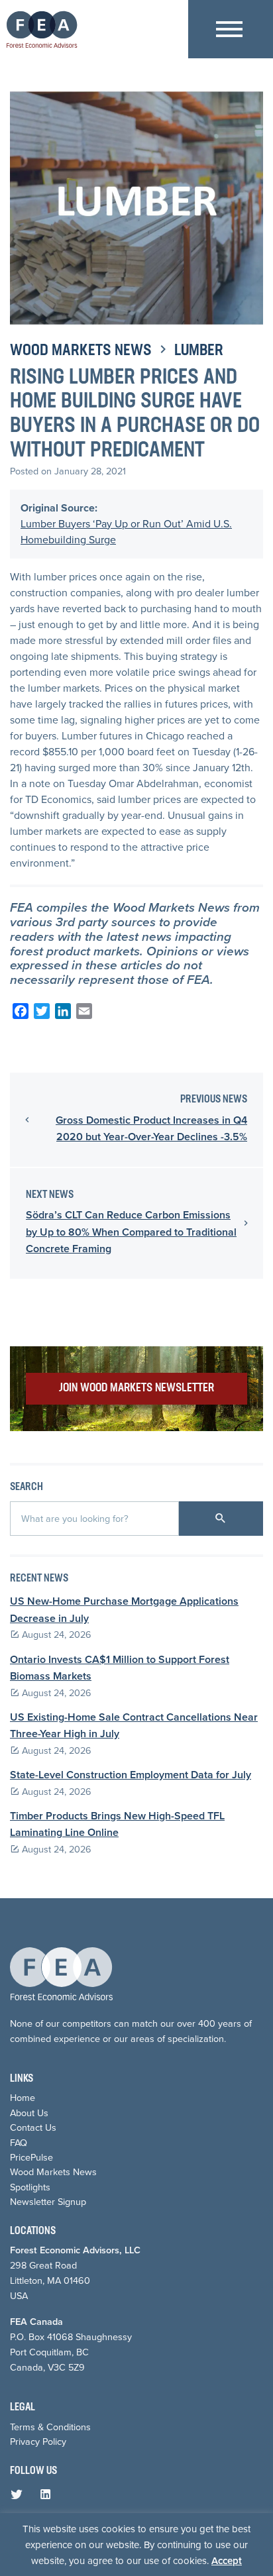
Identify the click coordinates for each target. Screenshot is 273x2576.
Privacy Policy (38, 2442)
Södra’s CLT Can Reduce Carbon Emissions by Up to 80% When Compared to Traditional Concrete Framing (131, 1232)
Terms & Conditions (50, 2427)
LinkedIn (48, 2497)
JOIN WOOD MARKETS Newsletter (136, 1388)
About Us (29, 2113)
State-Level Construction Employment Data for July (131, 1775)
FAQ (19, 2143)
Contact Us (33, 2127)
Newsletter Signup (48, 2202)
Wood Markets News (81, 351)
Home (23, 2098)
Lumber (199, 351)
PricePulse (31, 2157)
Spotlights (30, 2187)
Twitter (19, 2497)
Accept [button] (227, 2561)
